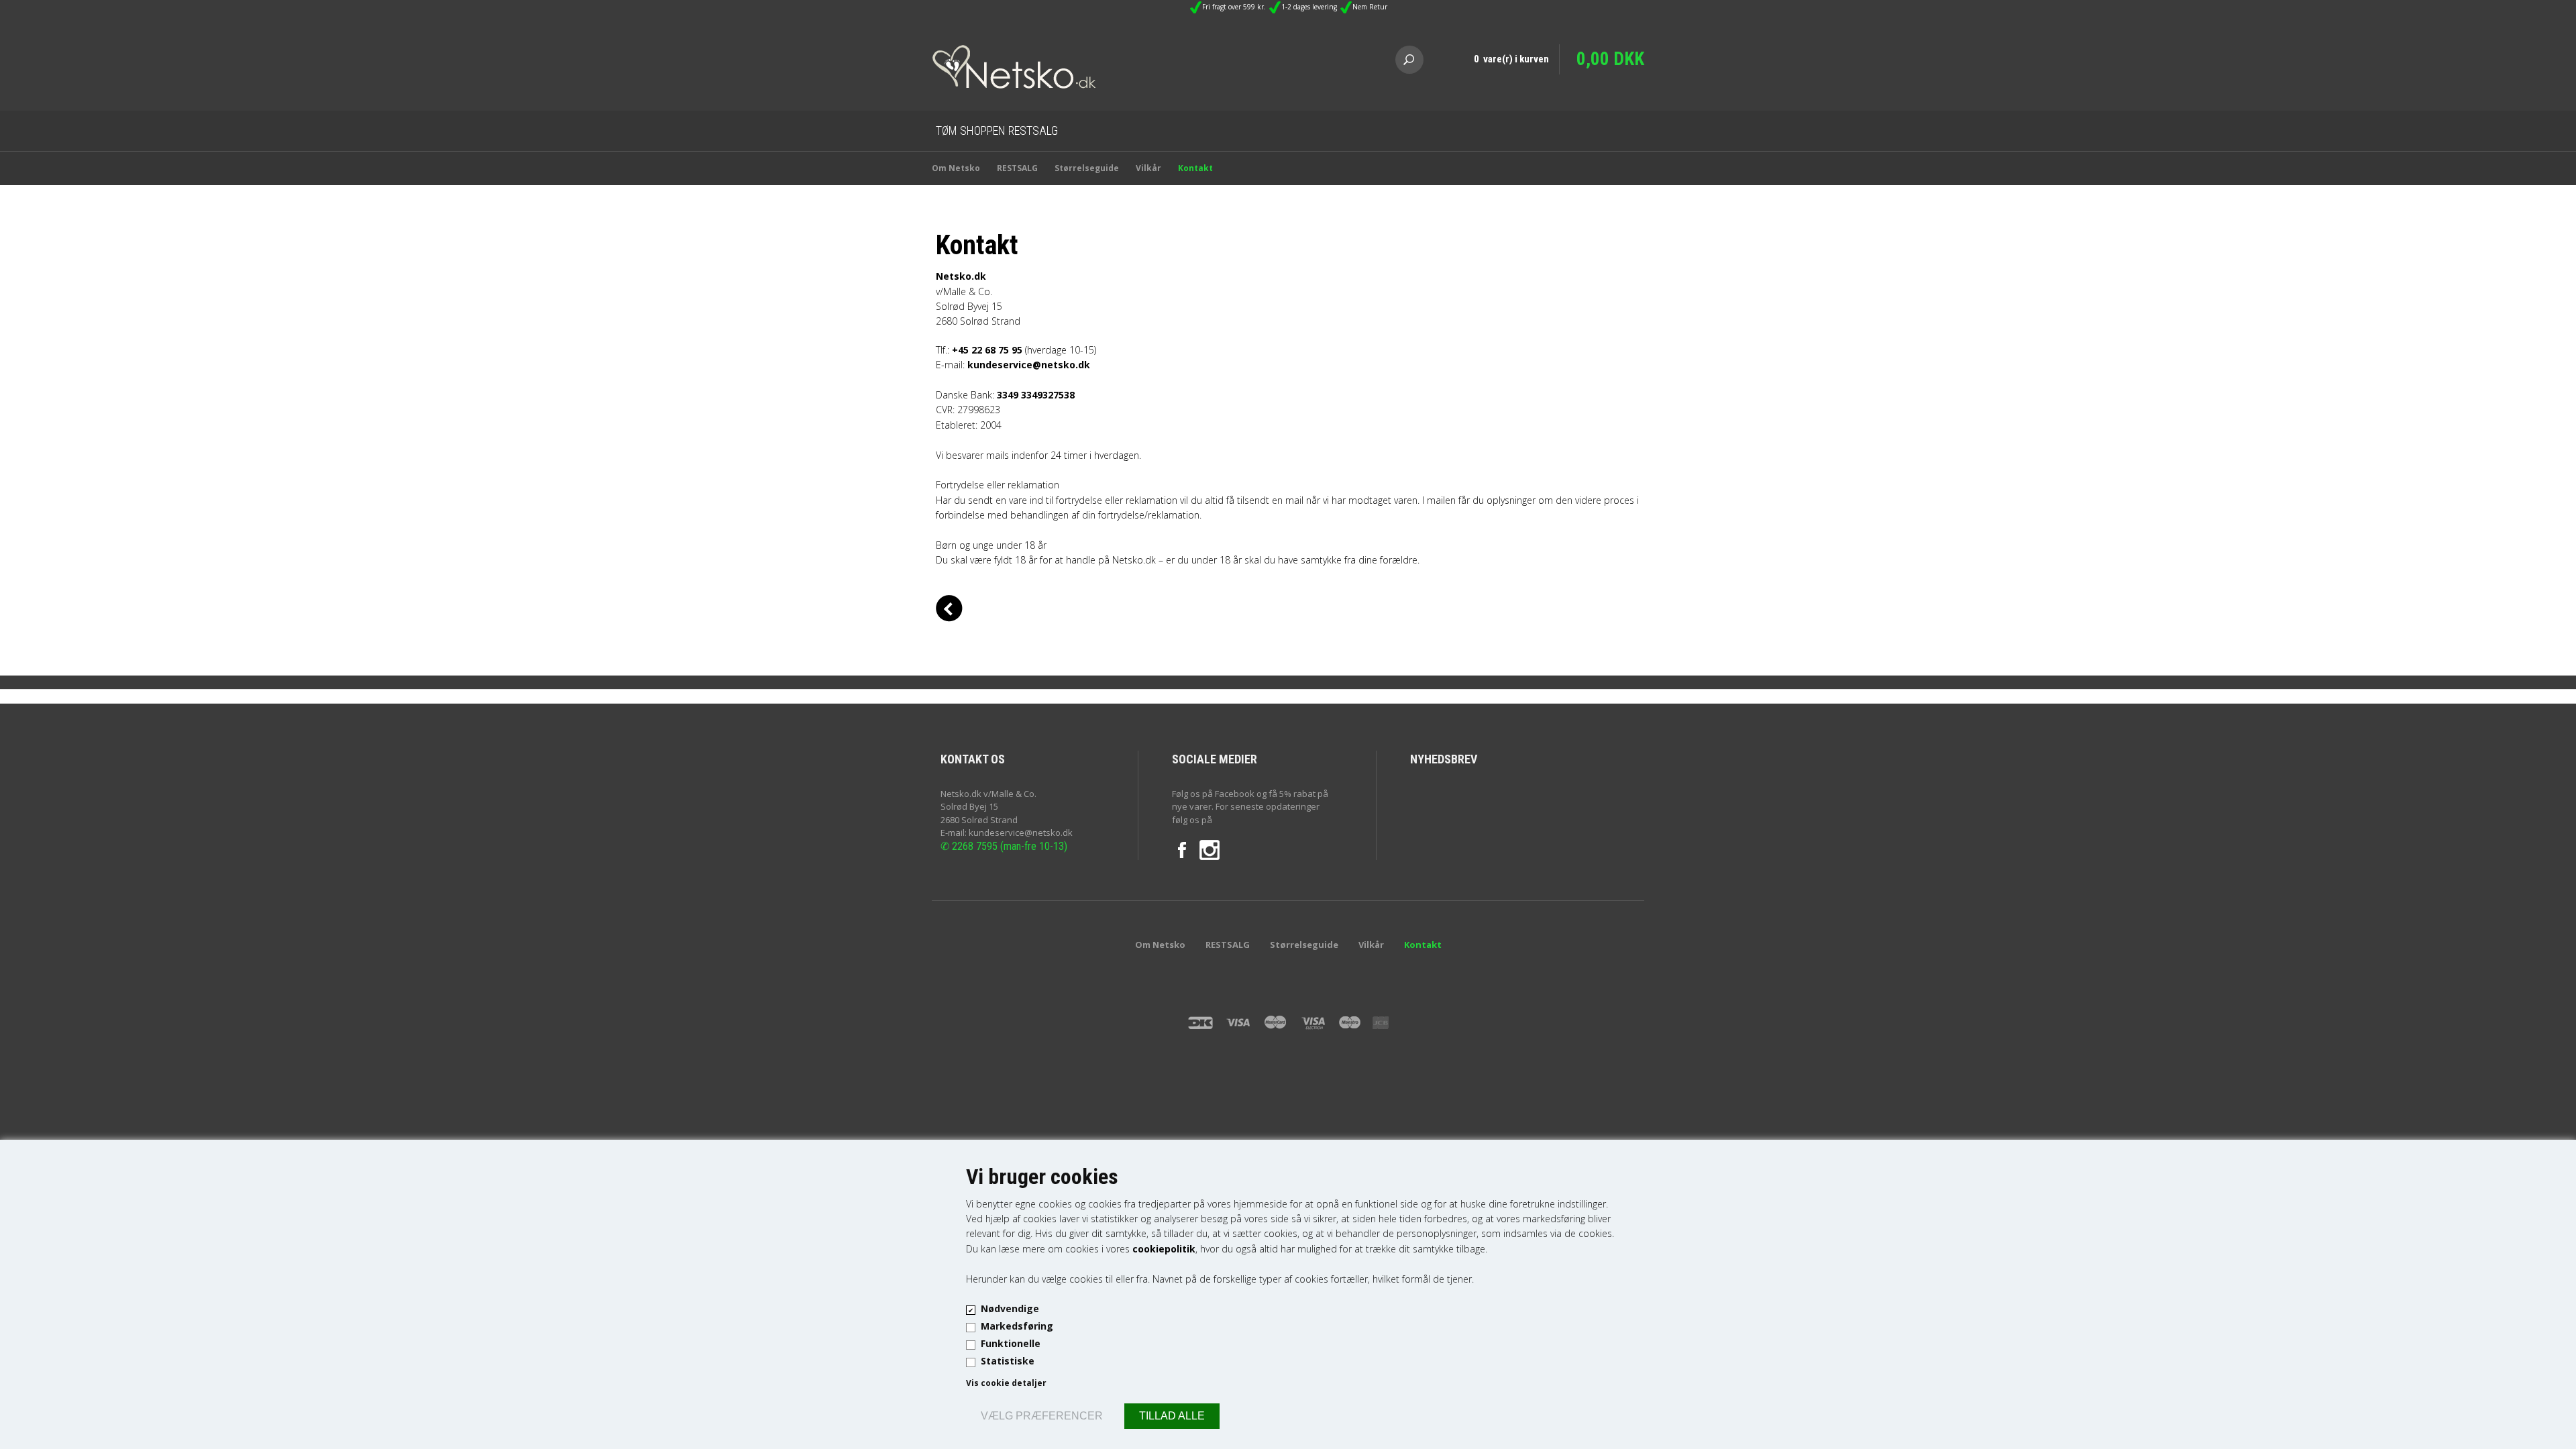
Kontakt (1195, 168)
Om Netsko (956, 168)
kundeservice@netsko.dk (1029, 365)
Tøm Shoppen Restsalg (997, 130)
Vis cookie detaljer (1006, 1383)
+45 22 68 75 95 (987, 350)
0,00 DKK (1610, 59)
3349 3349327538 (1036, 395)
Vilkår (1148, 168)
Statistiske (1008, 1361)
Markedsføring (1017, 1326)
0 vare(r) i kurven (1511, 59)
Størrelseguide (1087, 168)
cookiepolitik (1164, 1249)
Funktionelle (1011, 1343)
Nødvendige (1010, 1308)
